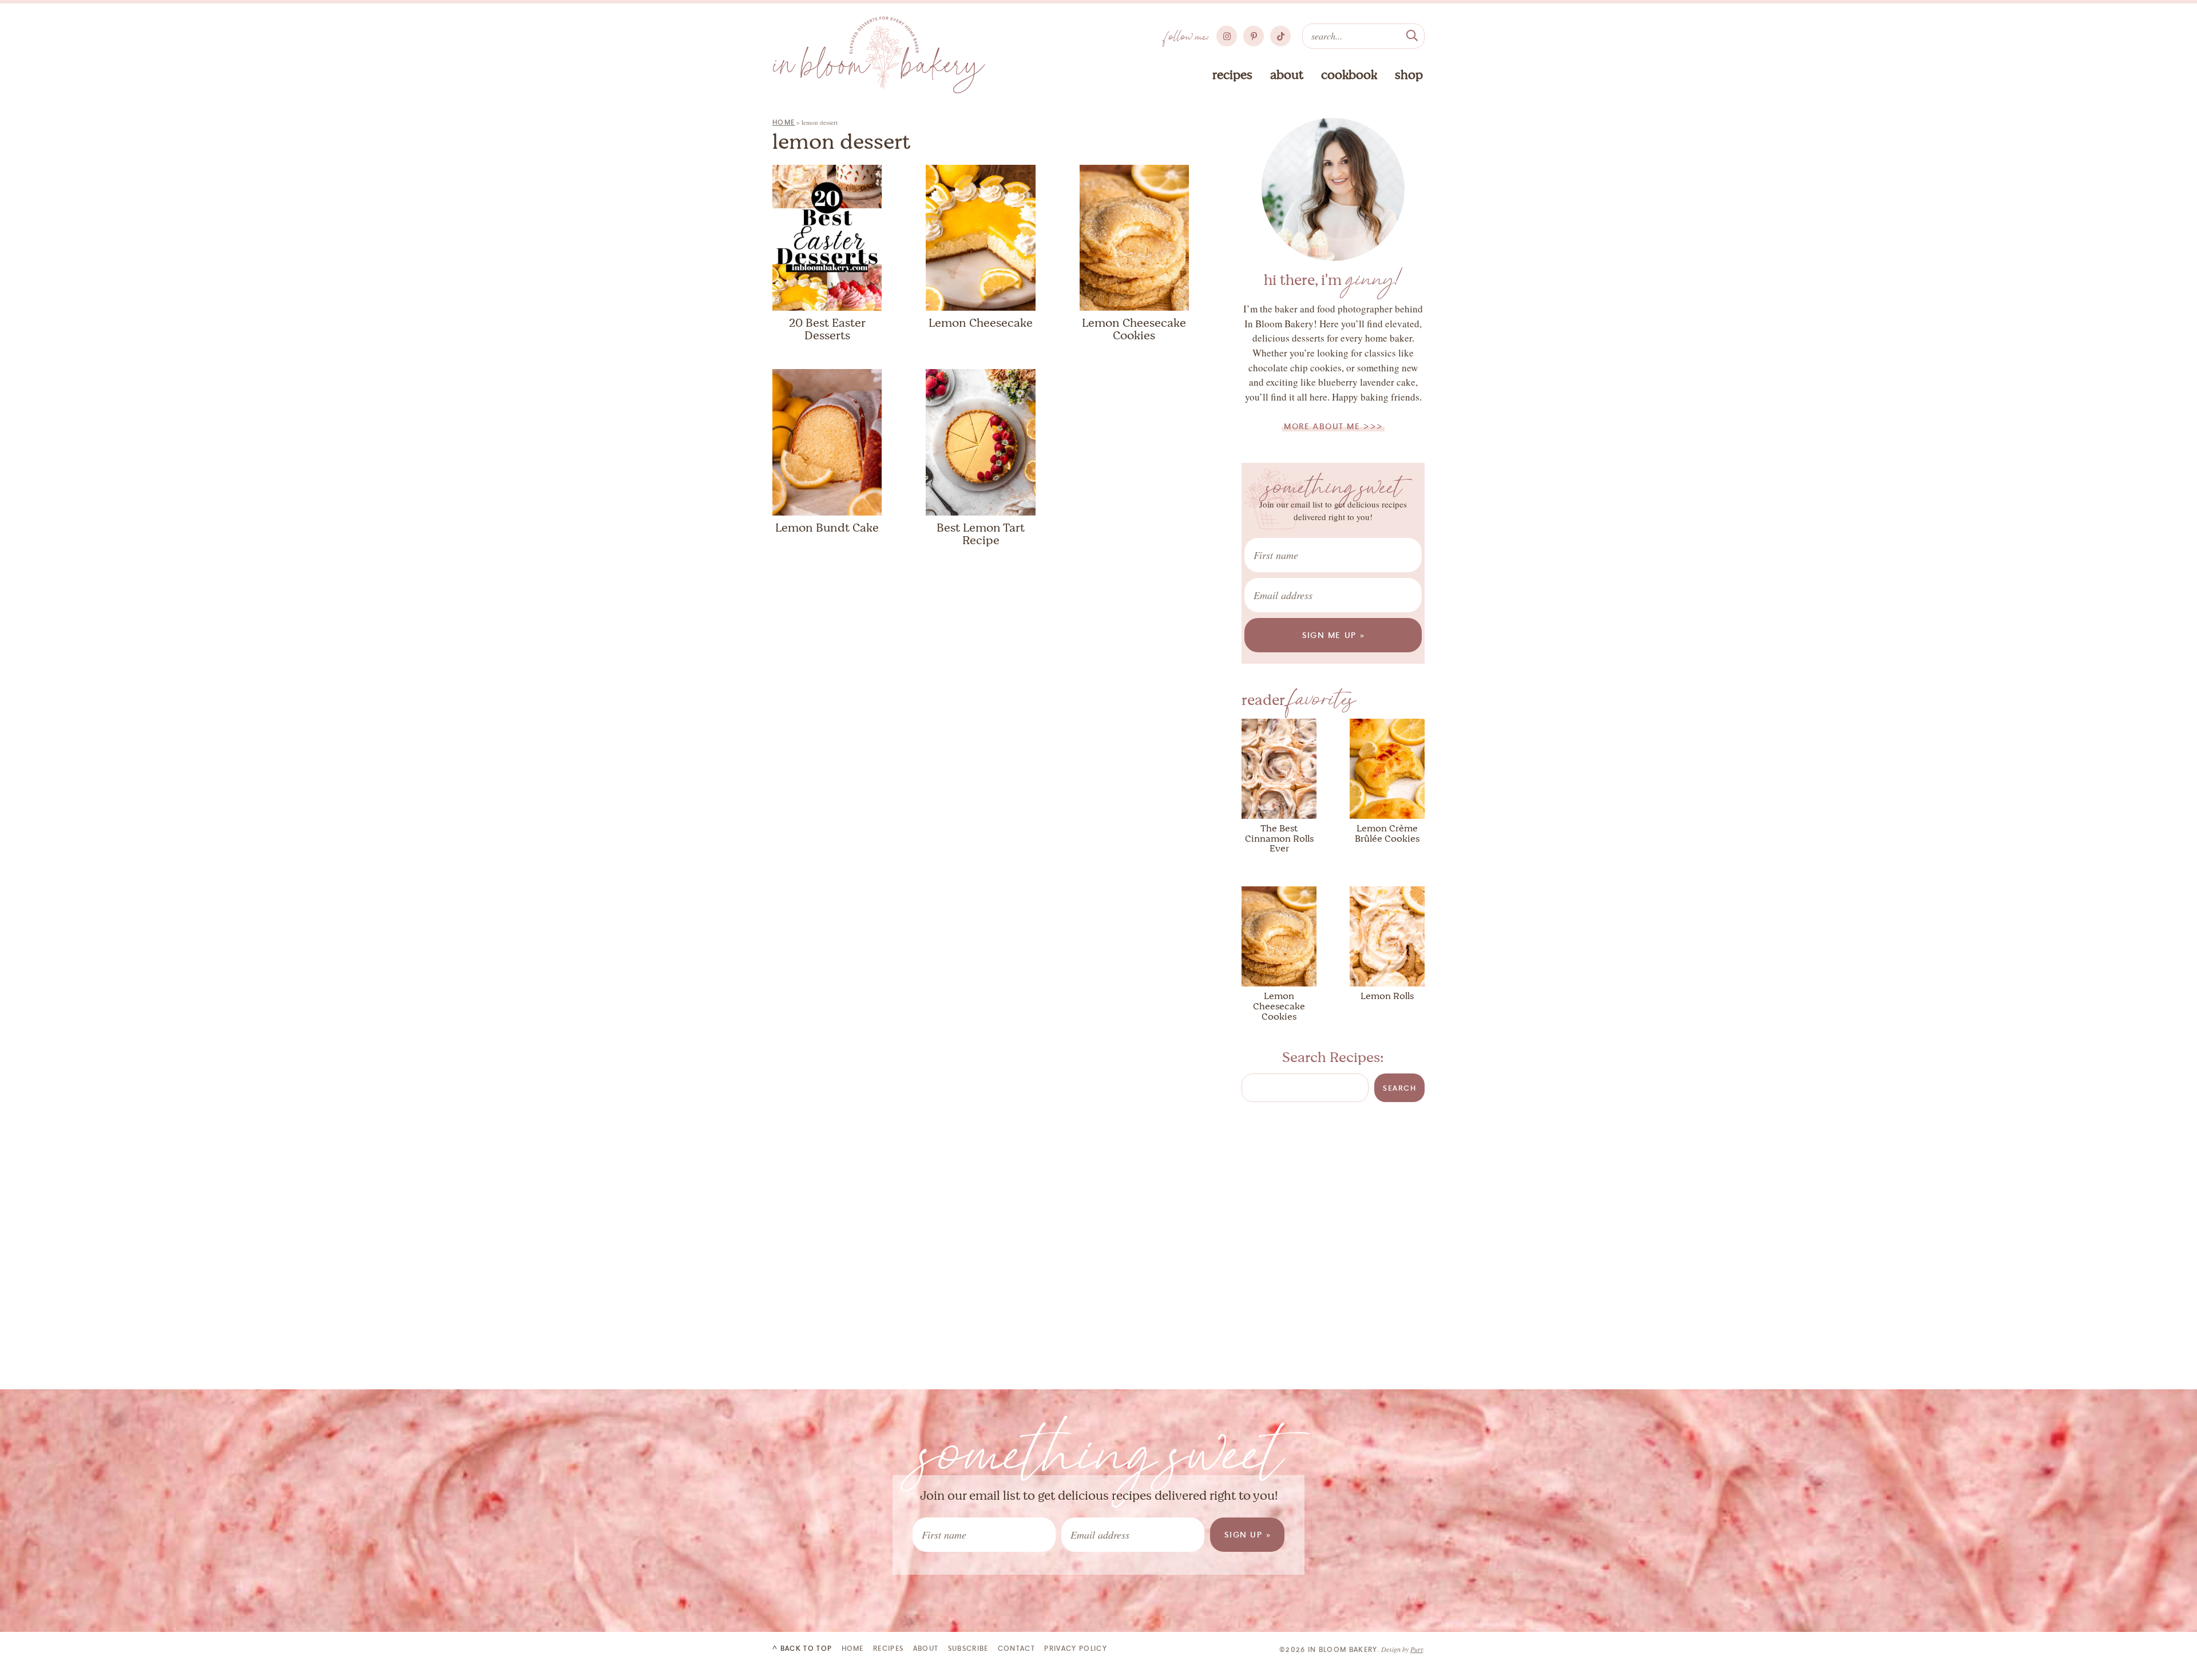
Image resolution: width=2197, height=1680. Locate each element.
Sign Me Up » (1334, 635)
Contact (1016, 1648)
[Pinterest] (1254, 36)
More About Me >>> (1334, 426)
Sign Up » (1248, 1534)
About (1287, 75)
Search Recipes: (1333, 1057)
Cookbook (1349, 75)
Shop (1409, 75)
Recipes (1232, 75)
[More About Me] (1333, 189)
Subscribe (968, 1648)
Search (1399, 1088)
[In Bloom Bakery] (879, 55)
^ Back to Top (802, 1648)
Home (784, 122)
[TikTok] (1280, 36)
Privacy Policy (1075, 1648)
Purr (1417, 1649)
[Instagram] (1227, 36)
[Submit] (1412, 34)
